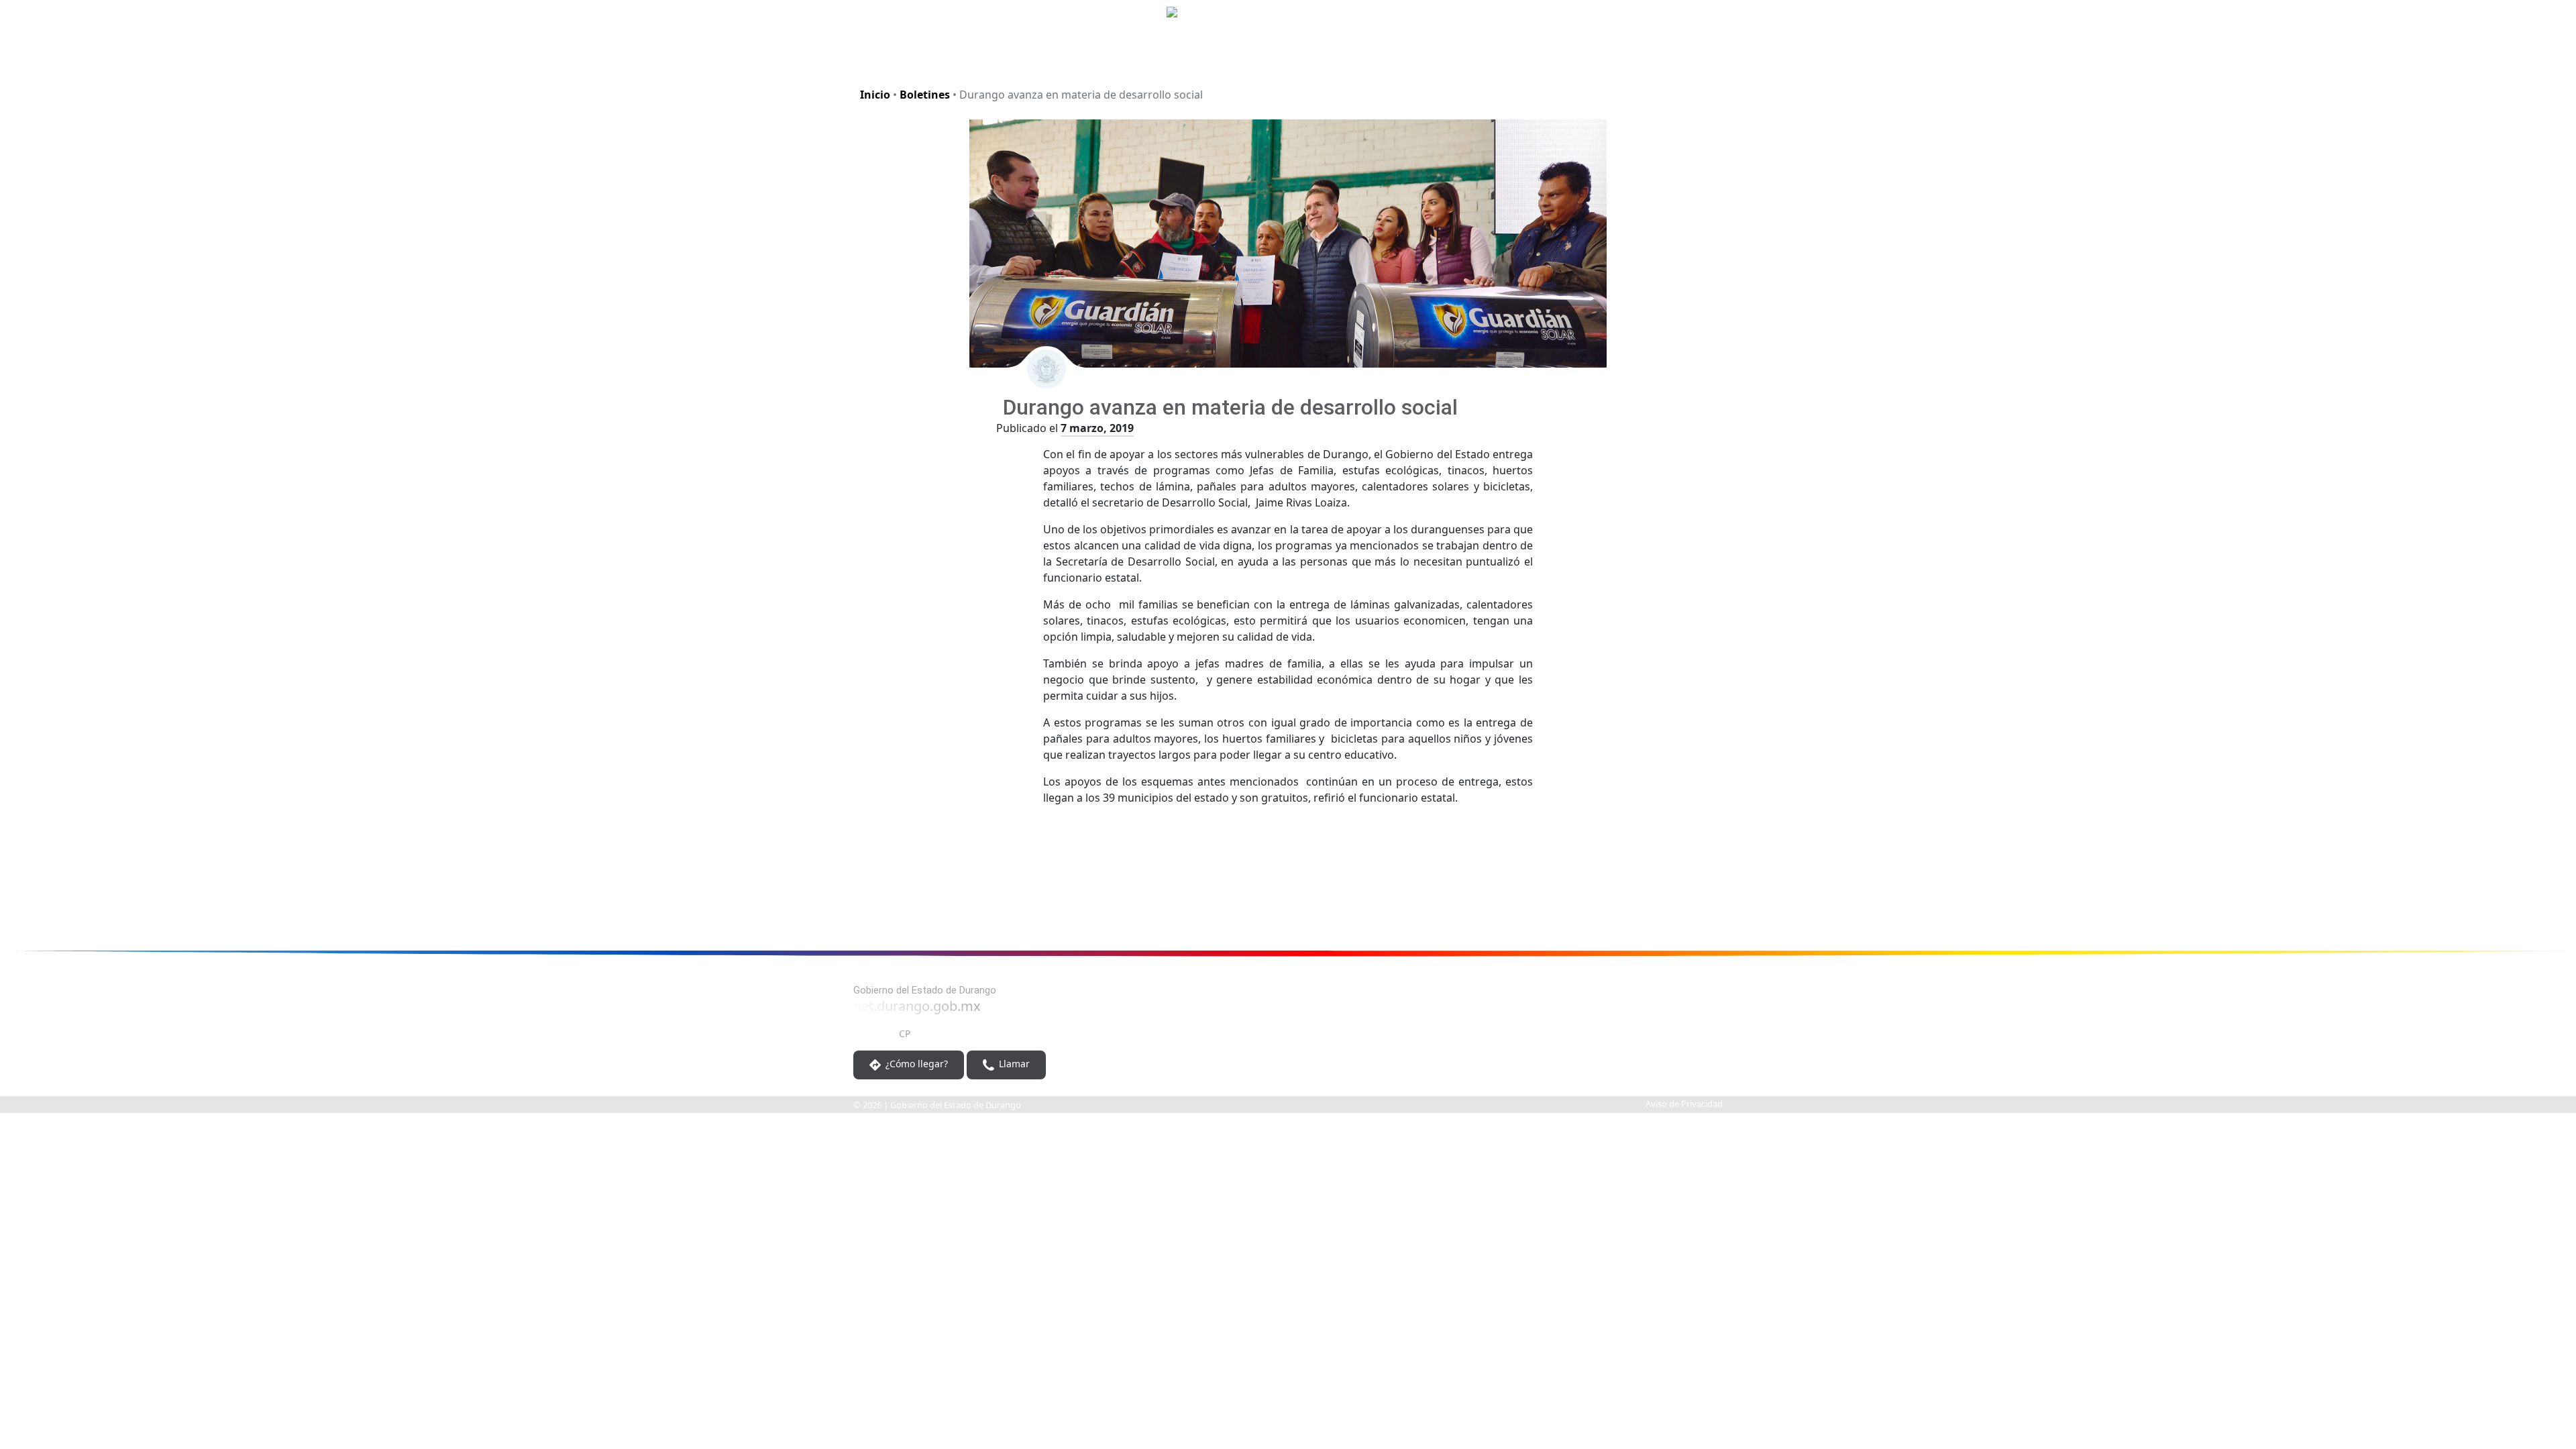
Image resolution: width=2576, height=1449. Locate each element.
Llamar (1013, 1064)
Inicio (875, 95)
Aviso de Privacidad (1684, 1104)
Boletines (925, 95)
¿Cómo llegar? (915, 1064)
